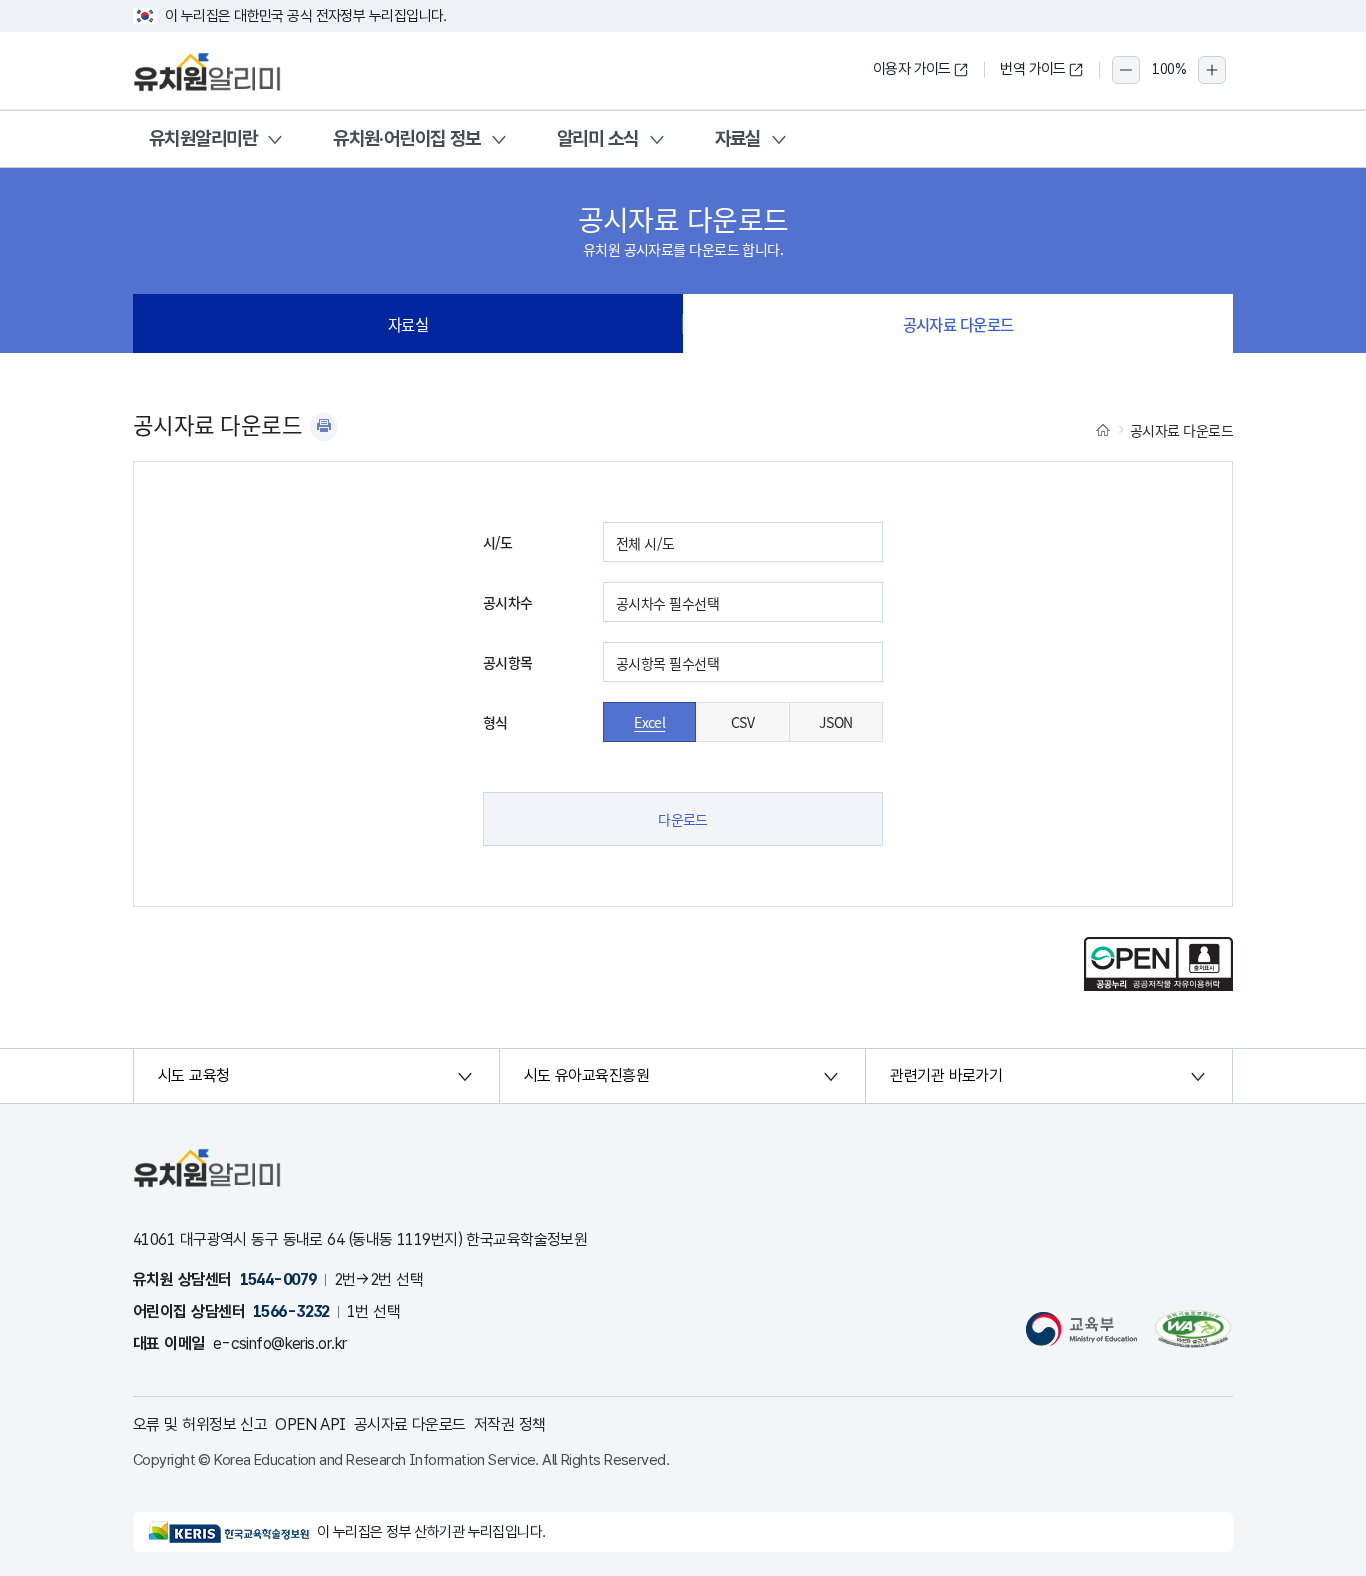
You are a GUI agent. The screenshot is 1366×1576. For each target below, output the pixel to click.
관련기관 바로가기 (946, 1075)
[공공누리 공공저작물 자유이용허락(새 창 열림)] (1158, 985)
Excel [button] (649, 722)
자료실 (738, 138)
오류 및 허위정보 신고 (200, 1424)
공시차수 (508, 602)
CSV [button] (742, 722)
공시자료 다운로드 (958, 324)
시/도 (497, 542)
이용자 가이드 (912, 69)
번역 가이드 (1033, 69)
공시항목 (508, 662)
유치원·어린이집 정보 (407, 138)
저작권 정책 (510, 1424)
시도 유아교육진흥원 (586, 1075)
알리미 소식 (598, 138)
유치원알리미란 (203, 138)
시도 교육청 (194, 1075)
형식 (495, 722)
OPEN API (310, 1424)
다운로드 (683, 819)
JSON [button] (836, 722)
